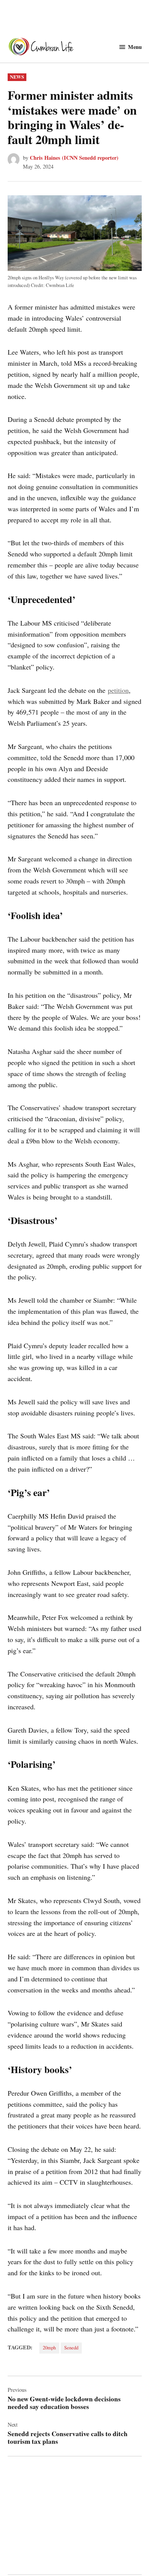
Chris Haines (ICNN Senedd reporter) (74, 158)
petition (118, 690)
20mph (49, 2348)
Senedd (71, 2348)
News (17, 77)
